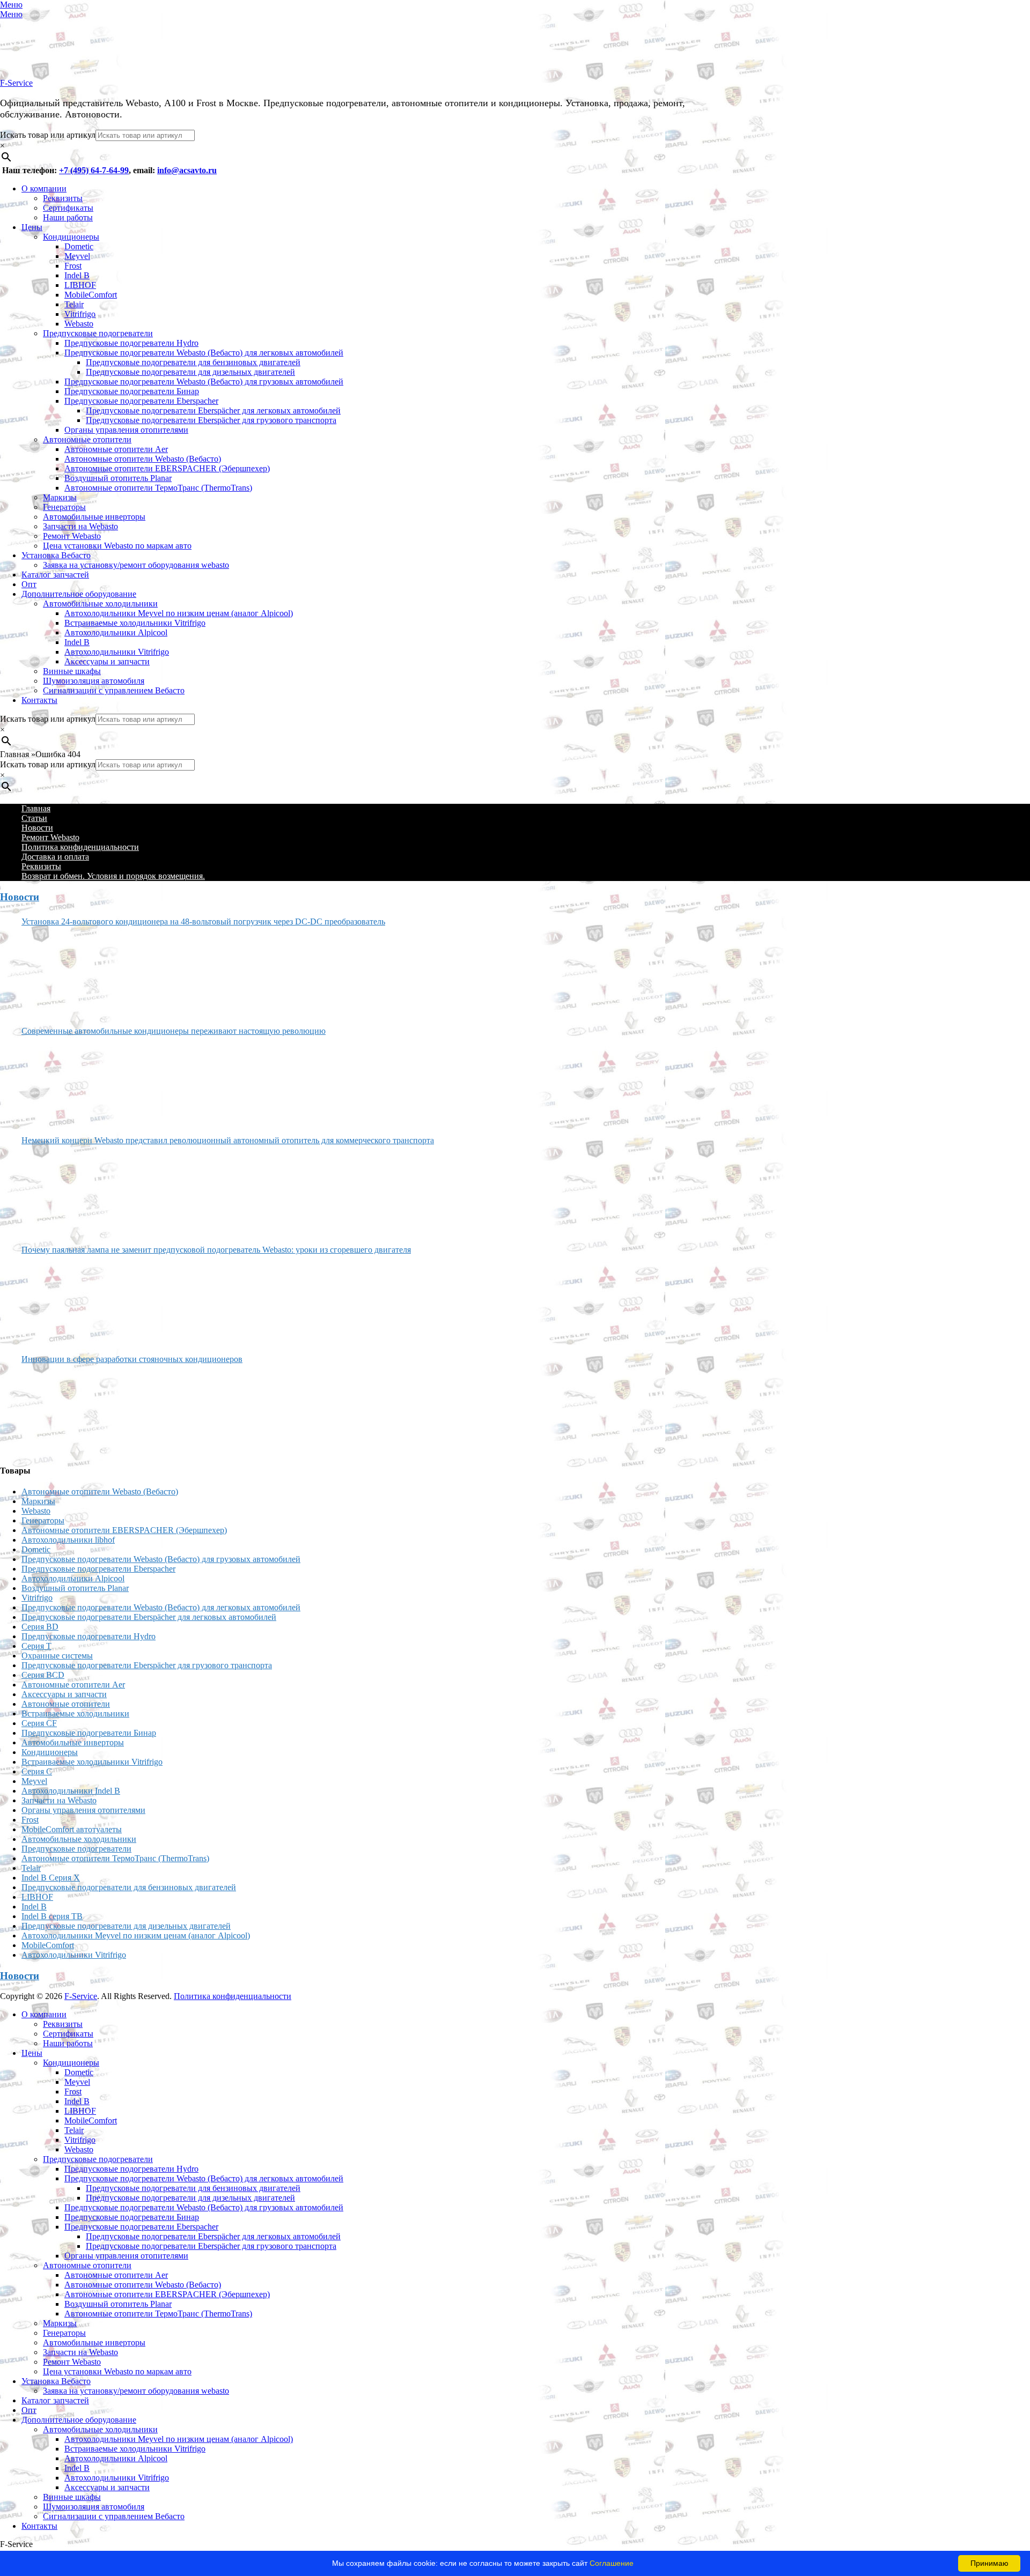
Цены (32, 227)
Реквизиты (63, 198)
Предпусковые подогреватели (98, 333)
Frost (73, 266)
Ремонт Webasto (72, 536)
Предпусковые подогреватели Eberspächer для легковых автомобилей (213, 410)
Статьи (34, 818)
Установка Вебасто (56, 555)
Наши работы (68, 217)
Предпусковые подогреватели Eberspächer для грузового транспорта (211, 420)
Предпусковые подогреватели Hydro (131, 343)
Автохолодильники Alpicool (116, 632)
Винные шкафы (72, 671)
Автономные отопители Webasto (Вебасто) (143, 459)
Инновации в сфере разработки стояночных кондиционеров (132, 1359)
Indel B (77, 275)
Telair (74, 304)
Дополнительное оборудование (79, 594)
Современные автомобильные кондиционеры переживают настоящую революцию (174, 1031)
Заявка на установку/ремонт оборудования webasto (136, 565)
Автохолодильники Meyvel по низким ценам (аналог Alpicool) (179, 613)
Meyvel (77, 256)
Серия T (36, 1646)
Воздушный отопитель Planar (118, 478)
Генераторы (64, 507)
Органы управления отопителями (126, 430)
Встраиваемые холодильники (75, 1713)
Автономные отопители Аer (116, 449)
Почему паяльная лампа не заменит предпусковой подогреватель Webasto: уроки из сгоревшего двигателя (216, 1250)
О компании (44, 188)
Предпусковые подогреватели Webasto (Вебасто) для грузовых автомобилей (204, 382)
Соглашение (612, 2563)
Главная (36, 808)
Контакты (39, 700)
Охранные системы (57, 1656)
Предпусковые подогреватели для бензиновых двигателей (193, 362)
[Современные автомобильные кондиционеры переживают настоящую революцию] (62, 1082)
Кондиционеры (71, 237)
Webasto (79, 324)
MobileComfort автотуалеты (72, 1829)
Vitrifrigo (80, 314)
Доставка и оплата (55, 857)
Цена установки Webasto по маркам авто (117, 546)
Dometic (79, 246)
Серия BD (40, 1627)
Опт (29, 584)
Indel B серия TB (52, 1916)
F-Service (16, 83)
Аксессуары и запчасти (107, 661)
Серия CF (39, 1723)
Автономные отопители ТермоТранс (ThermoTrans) (158, 488)
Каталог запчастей (55, 575)
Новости (37, 828)
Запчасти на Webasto (80, 526)
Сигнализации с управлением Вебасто (114, 690)
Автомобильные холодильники (100, 604)
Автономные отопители (87, 439)
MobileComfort (91, 295)
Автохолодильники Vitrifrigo (117, 652)
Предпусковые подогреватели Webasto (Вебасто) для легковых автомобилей (204, 353)
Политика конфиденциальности (80, 847)
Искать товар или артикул (48, 135)
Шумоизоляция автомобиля (94, 681)
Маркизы (60, 497)
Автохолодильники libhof (68, 1540)
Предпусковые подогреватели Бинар (132, 391)
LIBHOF (80, 285)
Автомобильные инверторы (94, 517)
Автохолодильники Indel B (71, 1791)
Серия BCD (43, 1675)
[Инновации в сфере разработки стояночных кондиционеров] (62, 1410)
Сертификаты (68, 208)
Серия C (37, 1771)
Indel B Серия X (51, 1878)
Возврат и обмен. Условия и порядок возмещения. (113, 876)
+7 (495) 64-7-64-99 (94, 170)
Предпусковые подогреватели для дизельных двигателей (190, 372)
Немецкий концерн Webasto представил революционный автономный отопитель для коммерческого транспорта (228, 1140)
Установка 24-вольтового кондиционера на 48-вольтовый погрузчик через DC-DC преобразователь (203, 921)
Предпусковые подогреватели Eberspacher (141, 401)
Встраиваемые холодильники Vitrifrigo (135, 623)
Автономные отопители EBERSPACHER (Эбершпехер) (167, 468)
